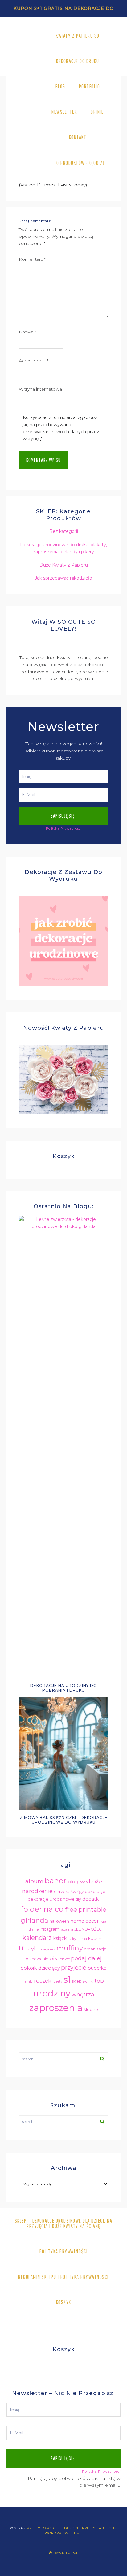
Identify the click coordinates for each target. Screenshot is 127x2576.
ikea (103, 1921)
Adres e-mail (34, 361)
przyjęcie (74, 1968)
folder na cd (42, 1909)
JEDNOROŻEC (88, 1929)
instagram (49, 1929)
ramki (28, 1981)
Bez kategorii (64, 531)
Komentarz (32, 259)
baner (55, 1881)
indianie (32, 1930)
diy (78, 1899)
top (99, 1981)
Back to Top (67, 2553)
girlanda (35, 1920)
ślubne (91, 2009)
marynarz (47, 1949)
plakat (65, 1959)
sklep (77, 1981)
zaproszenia (56, 2008)
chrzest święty (69, 1891)
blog (73, 1882)
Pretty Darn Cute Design (53, 2528)
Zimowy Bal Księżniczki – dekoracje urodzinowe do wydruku (64, 1820)
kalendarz (37, 1938)
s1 (67, 1979)
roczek (43, 1981)
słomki (88, 1981)
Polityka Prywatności (64, 828)
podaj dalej (86, 1958)
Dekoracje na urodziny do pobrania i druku (64, 1688)
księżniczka (78, 1939)
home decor (84, 1921)
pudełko (97, 1968)
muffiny (70, 1948)
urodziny (52, 1993)
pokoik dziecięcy (40, 1968)
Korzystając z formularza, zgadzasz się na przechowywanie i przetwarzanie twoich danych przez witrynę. (61, 428)
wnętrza (83, 1994)
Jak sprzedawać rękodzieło (63, 578)
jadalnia (67, 1930)
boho (84, 1882)
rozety (57, 1981)
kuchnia (96, 1938)
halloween (59, 1921)
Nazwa (27, 332)
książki (60, 1938)
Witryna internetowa (40, 389)
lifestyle (29, 1949)
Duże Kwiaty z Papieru (64, 565)
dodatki (91, 1899)
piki (54, 1958)
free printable (86, 1910)
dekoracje (95, 1891)
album (34, 1881)
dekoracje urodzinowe (51, 1899)
